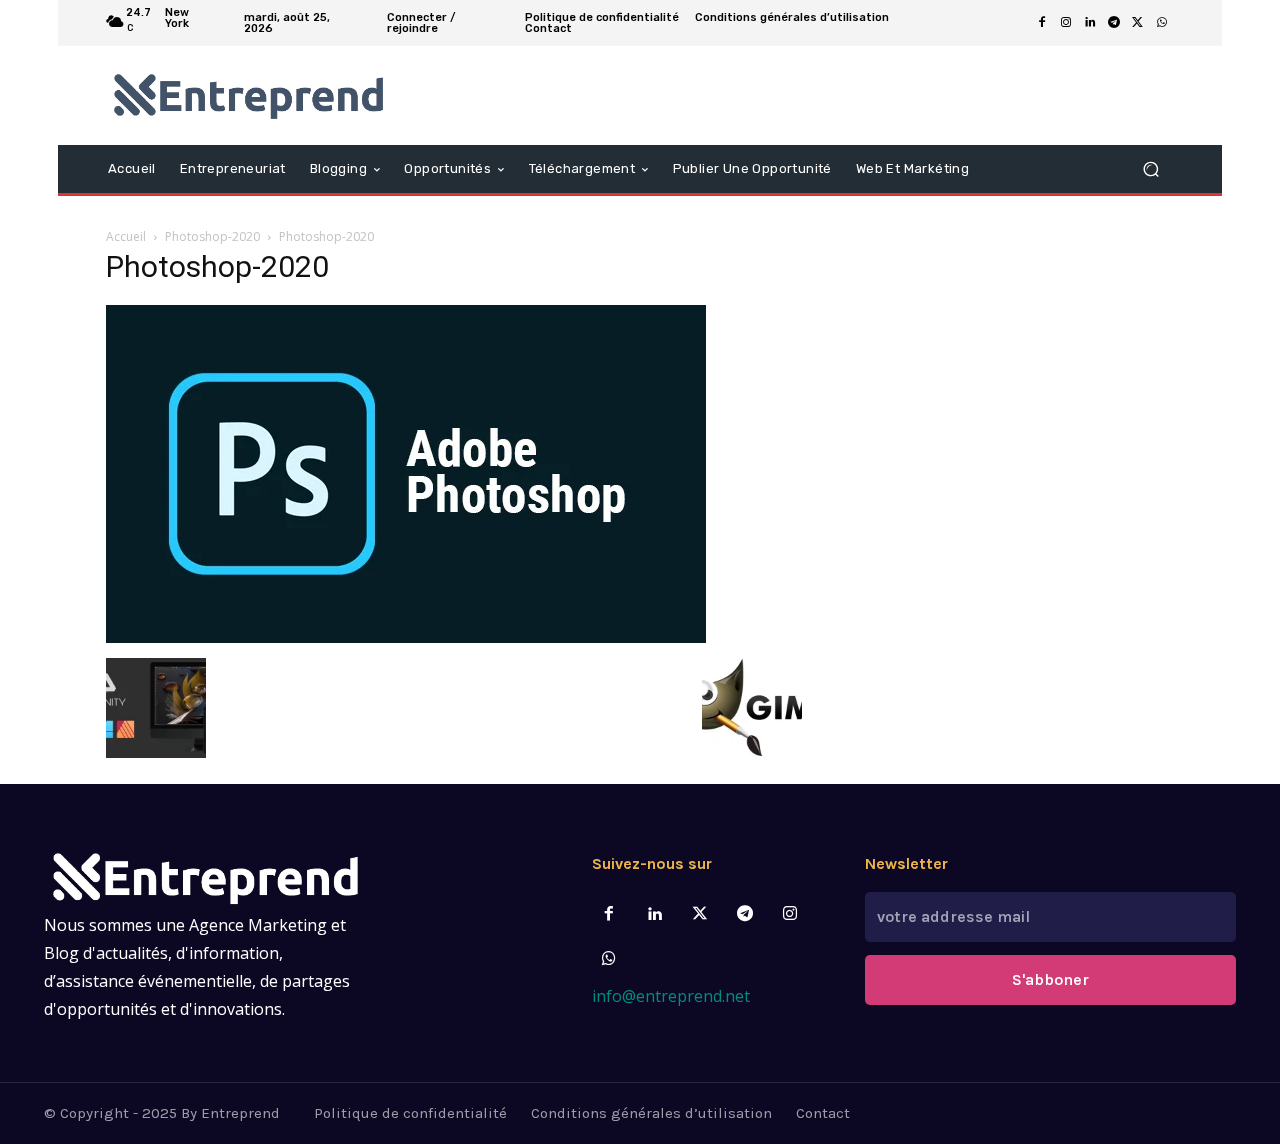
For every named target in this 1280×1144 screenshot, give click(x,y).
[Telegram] (1114, 23)
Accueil (126, 236)
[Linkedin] (1090, 23)
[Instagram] (1066, 23)
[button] (1150, 168)
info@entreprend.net (671, 996)
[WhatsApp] (1162, 23)
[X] (1138, 23)
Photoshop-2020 (212, 236)
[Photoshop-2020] (406, 637)
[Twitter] (699, 914)
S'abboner (1050, 979)
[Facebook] (1042, 23)
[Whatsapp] (609, 959)
